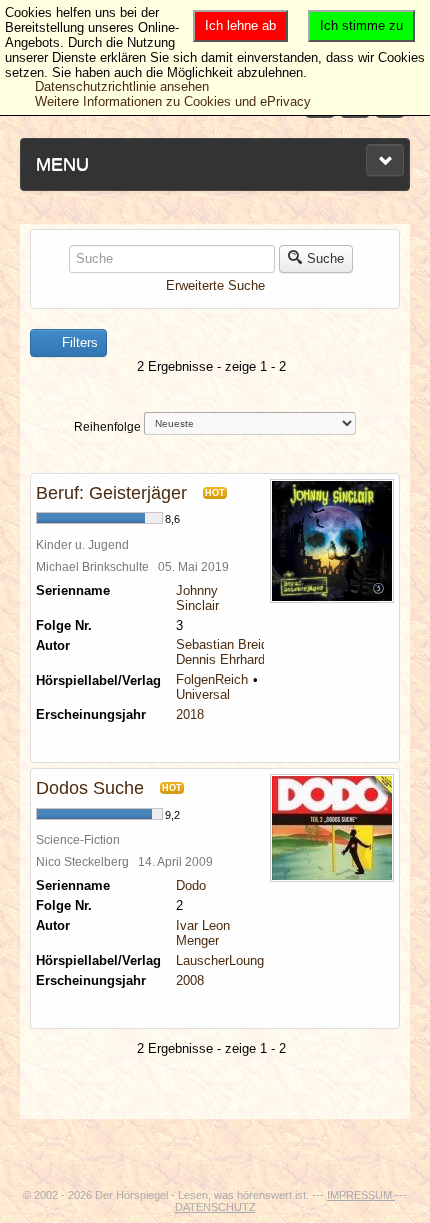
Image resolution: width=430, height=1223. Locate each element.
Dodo (191, 885)
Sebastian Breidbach (236, 644)
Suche (325, 258)
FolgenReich (212, 679)
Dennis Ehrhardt (222, 659)
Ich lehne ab (240, 25)
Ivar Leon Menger (203, 933)
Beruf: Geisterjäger (111, 493)
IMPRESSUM (361, 1195)
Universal (203, 694)
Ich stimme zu (361, 25)
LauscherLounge (223, 960)
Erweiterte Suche (215, 285)
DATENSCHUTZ (215, 1207)
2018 (190, 714)
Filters (78, 342)
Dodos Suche (90, 788)
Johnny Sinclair (197, 598)
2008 (190, 980)
